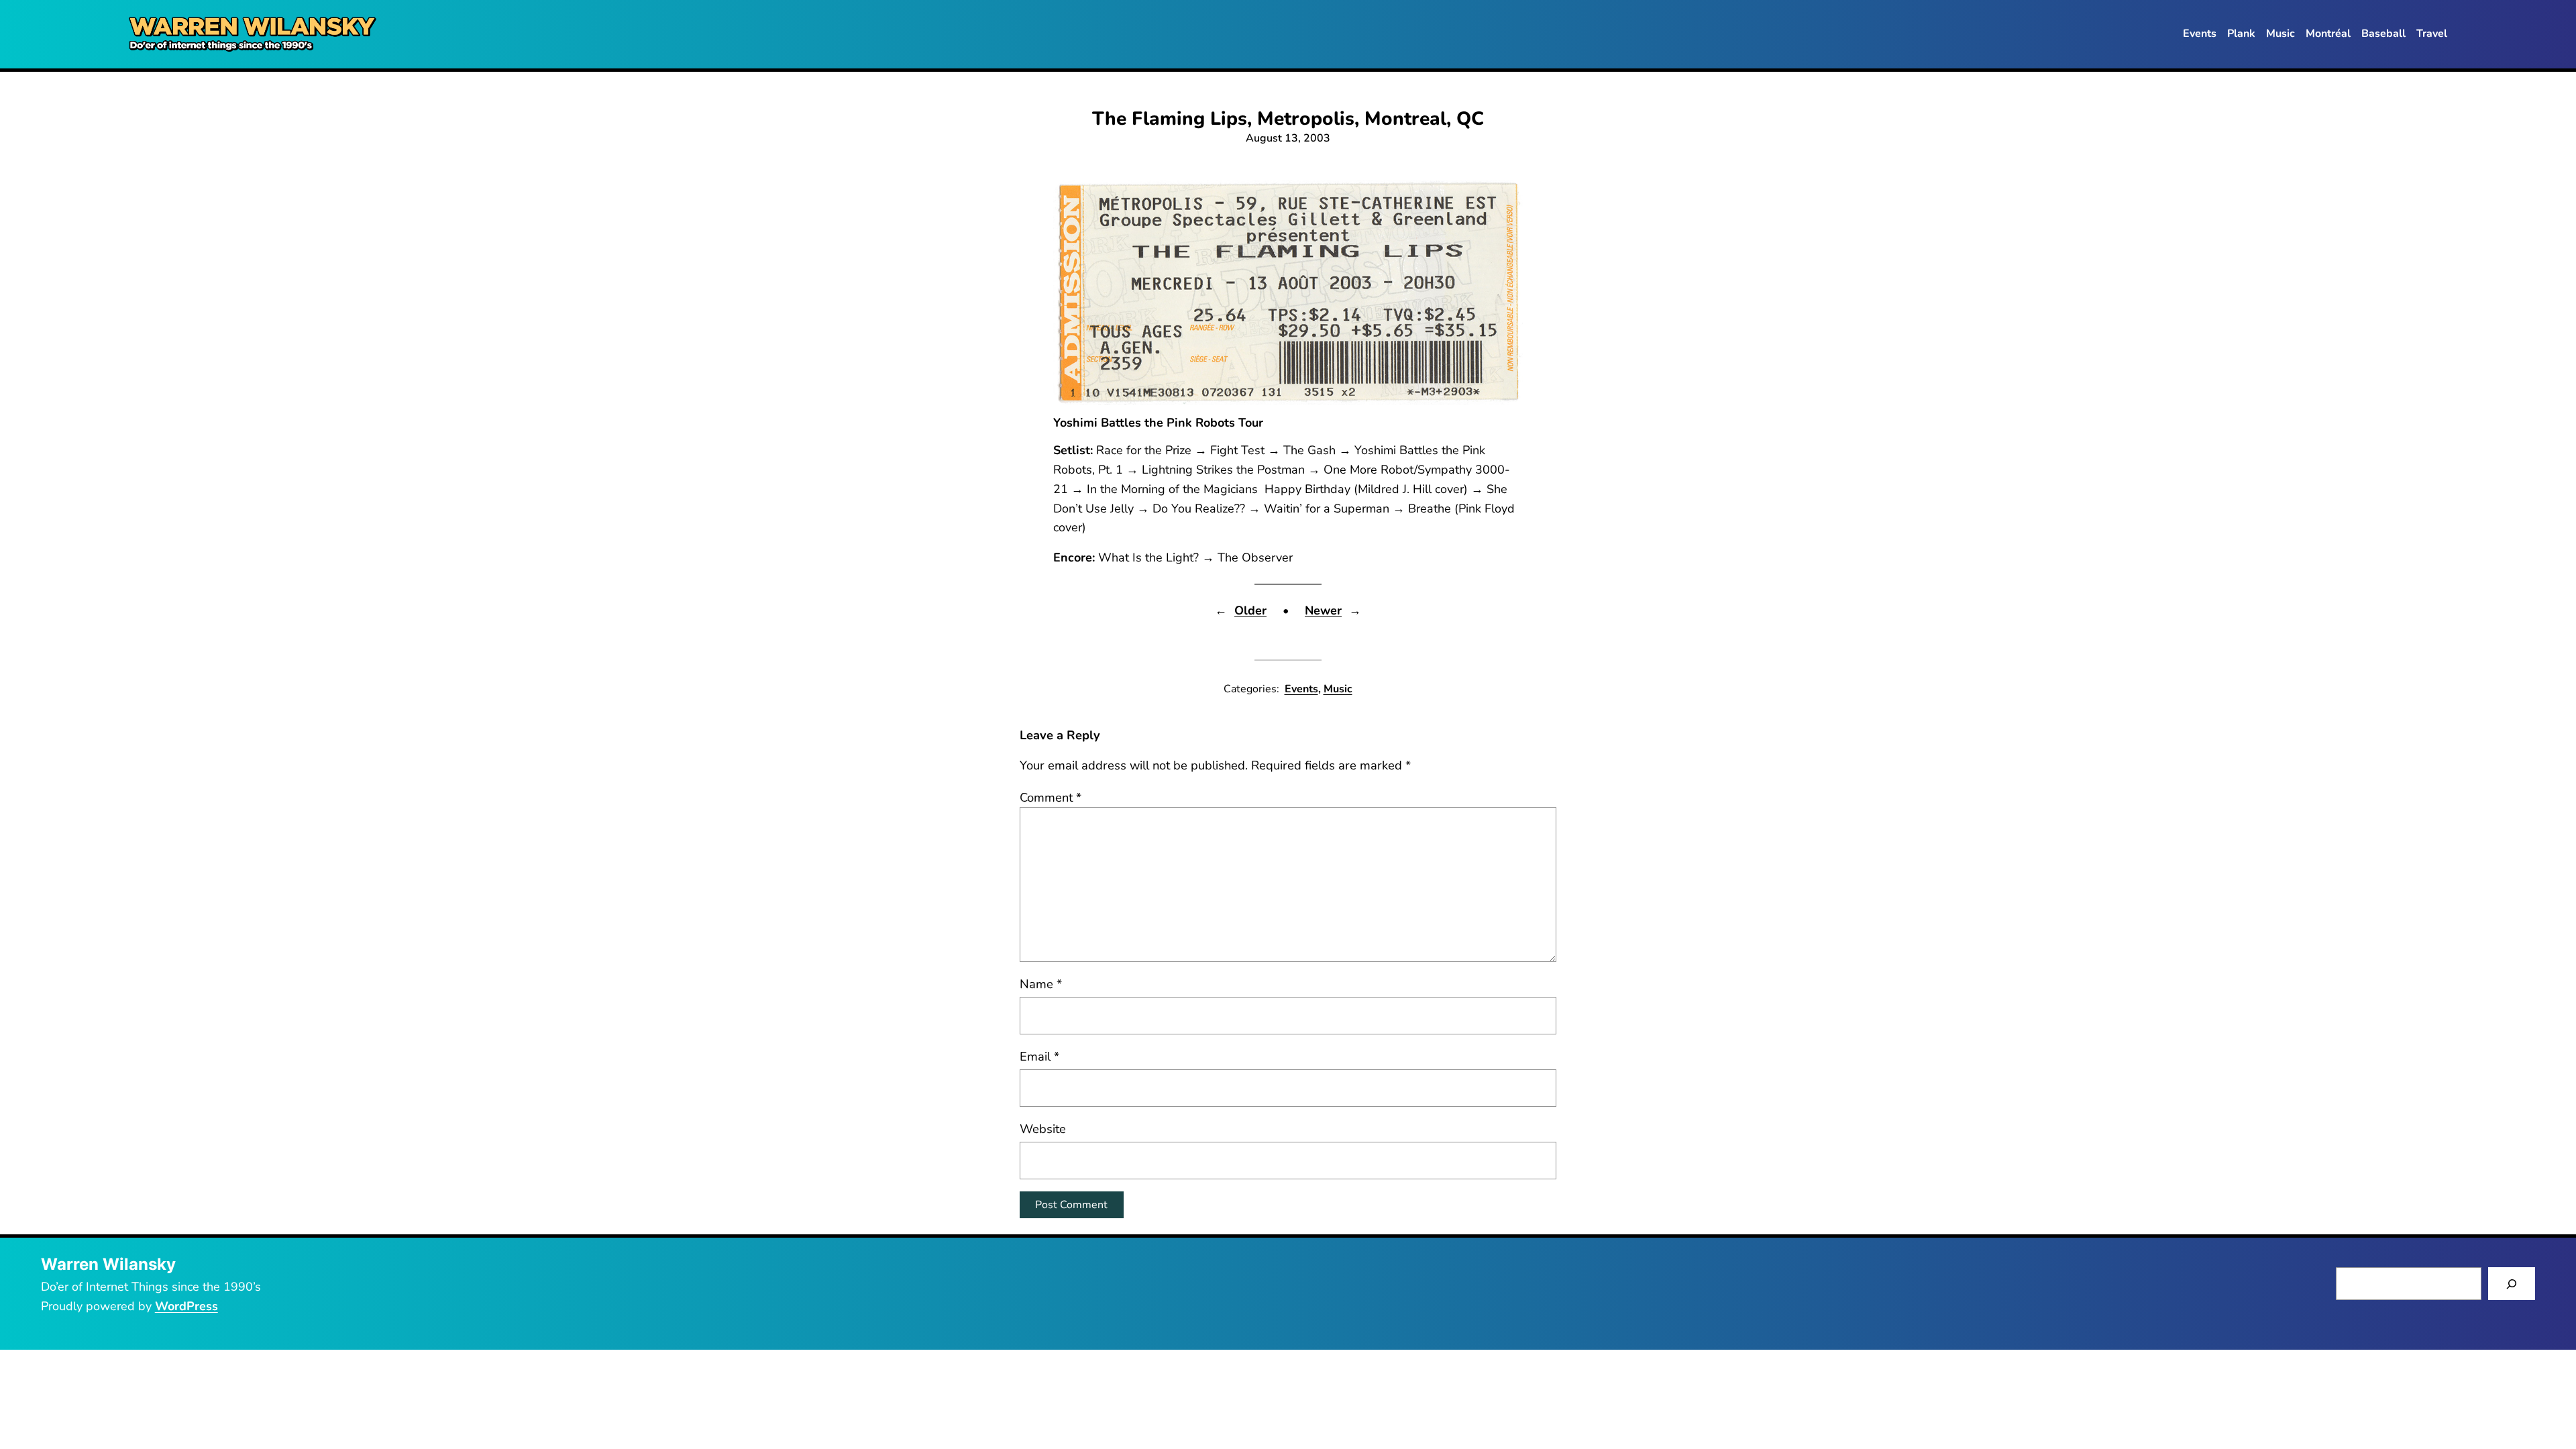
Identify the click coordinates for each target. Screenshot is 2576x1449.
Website (1043, 1129)
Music (1338, 689)
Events (1301, 689)
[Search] (2512, 1284)
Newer (1323, 610)
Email (1039, 1056)
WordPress (186, 1306)
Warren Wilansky (108, 1264)
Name (1041, 984)
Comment (1051, 797)
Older (1250, 610)
